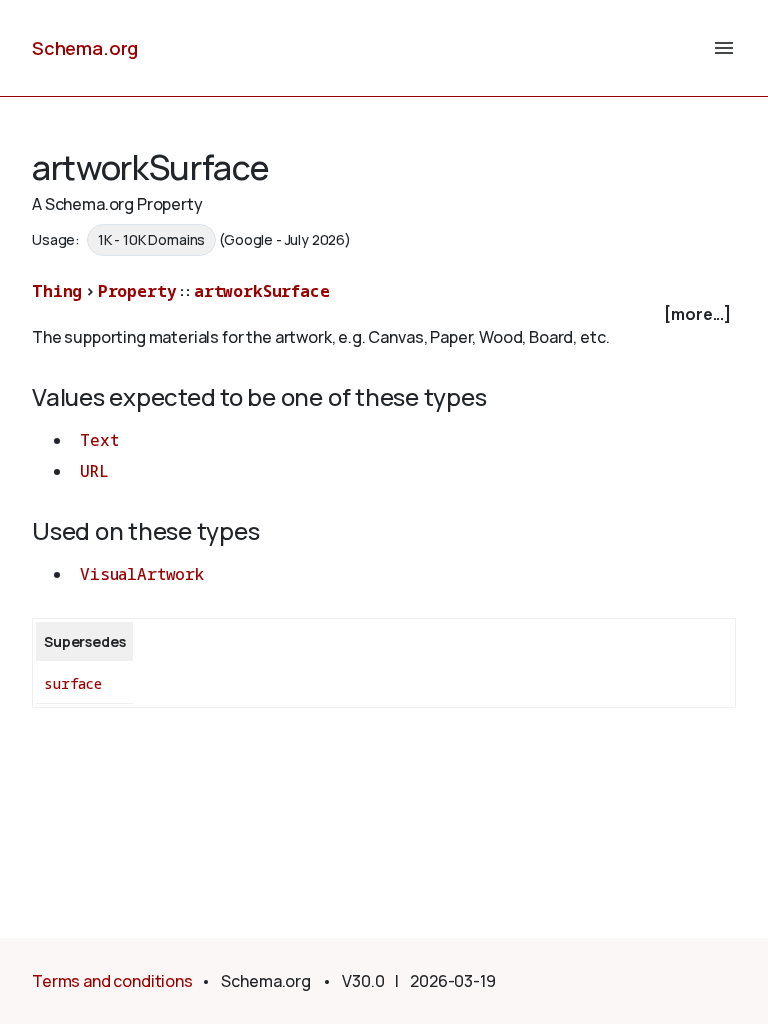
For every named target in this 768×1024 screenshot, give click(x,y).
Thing (57, 291)
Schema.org (85, 48)
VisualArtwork (142, 574)
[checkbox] (384, 314)
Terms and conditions (112, 981)
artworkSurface (262, 291)
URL (94, 471)
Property (137, 291)
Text (99, 440)
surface (73, 683)
